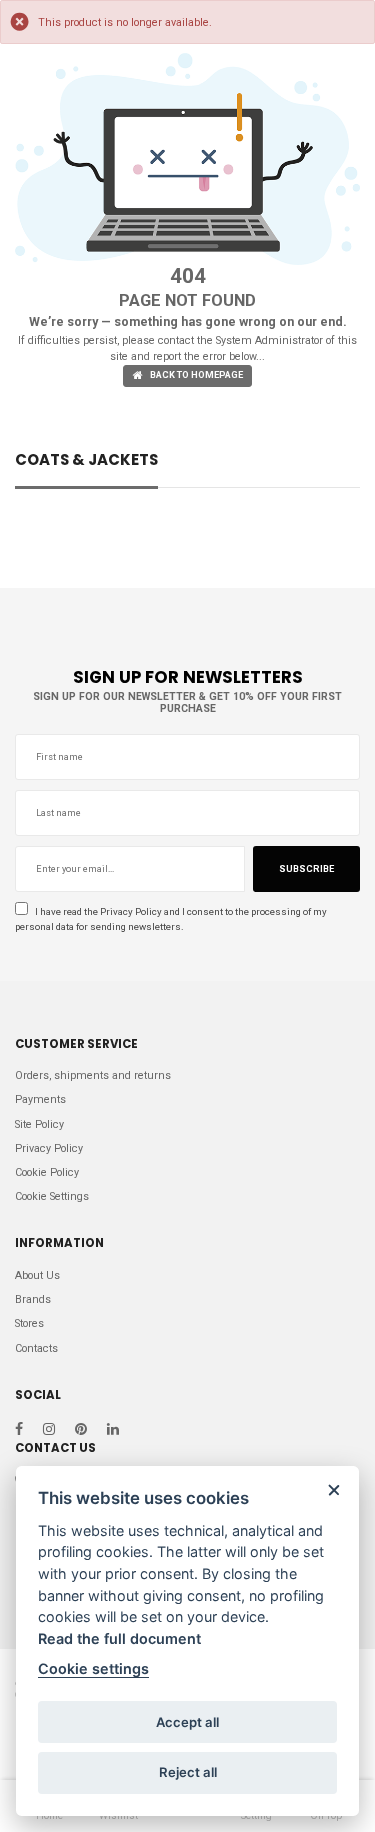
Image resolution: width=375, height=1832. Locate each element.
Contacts (36, 1348)
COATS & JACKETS (86, 461)
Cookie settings (93, 1668)
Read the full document (119, 1638)
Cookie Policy (47, 1172)
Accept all (187, 1722)
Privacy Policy (131, 911)
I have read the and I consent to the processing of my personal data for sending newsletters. (171, 919)
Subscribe (306, 869)
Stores (29, 1323)
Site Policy (39, 1124)
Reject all (188, 1772)
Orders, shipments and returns (93, 1075)
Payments (40, 1099)
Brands (33, 1299)
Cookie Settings (52, 1196)
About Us (37, 1275)
